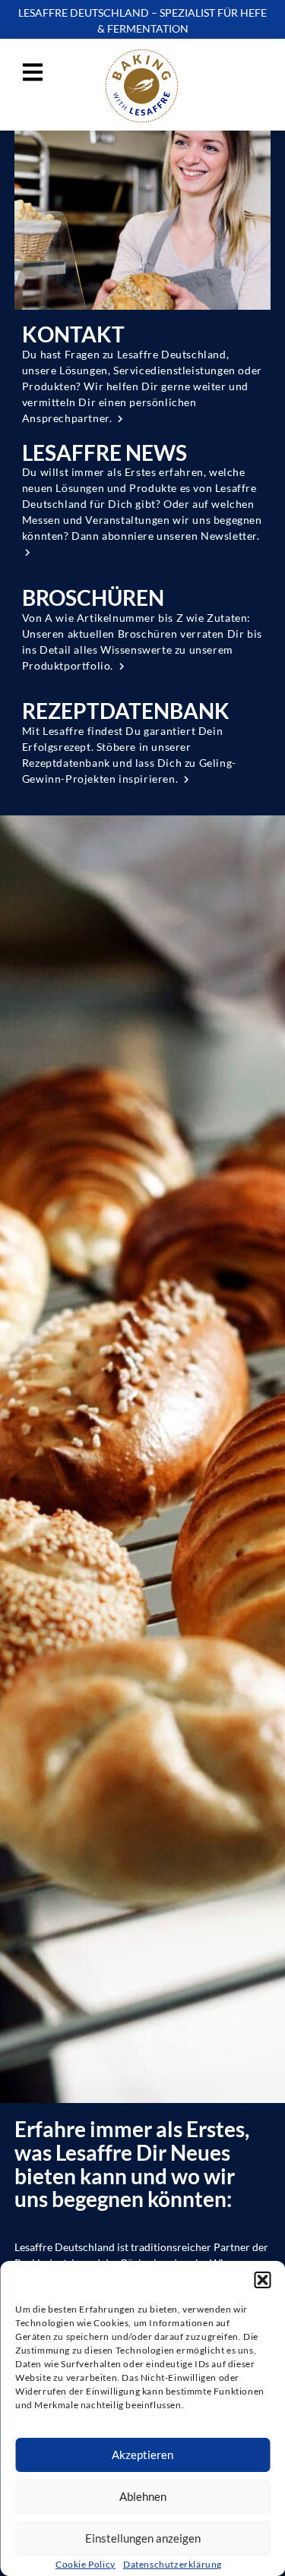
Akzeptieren (142, 2455)
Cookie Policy (85, 2564)
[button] (262, 2280)
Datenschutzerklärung (173, 2564)
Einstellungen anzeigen (143, 2538)
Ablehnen (143, 2496)
